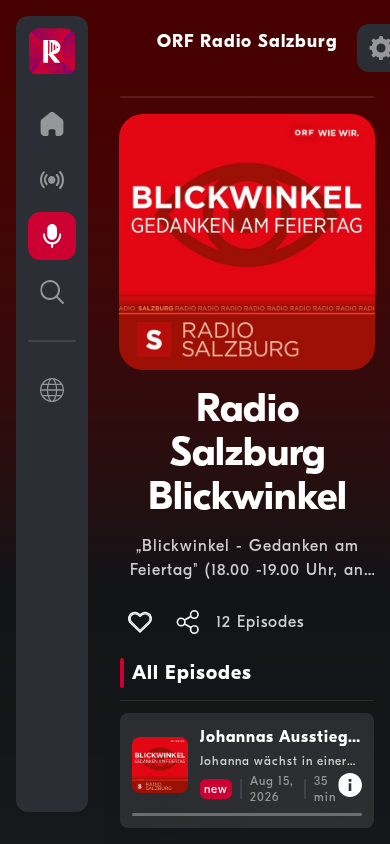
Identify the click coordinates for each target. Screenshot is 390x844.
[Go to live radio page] (52, 180)
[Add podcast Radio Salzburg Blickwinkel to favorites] (140, 622)
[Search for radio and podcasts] (52, 292)
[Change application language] (52, 390)
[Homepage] (52, 52)
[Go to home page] (52, 124)
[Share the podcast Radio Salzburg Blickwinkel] (188, 622)
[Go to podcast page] (52, 236)
